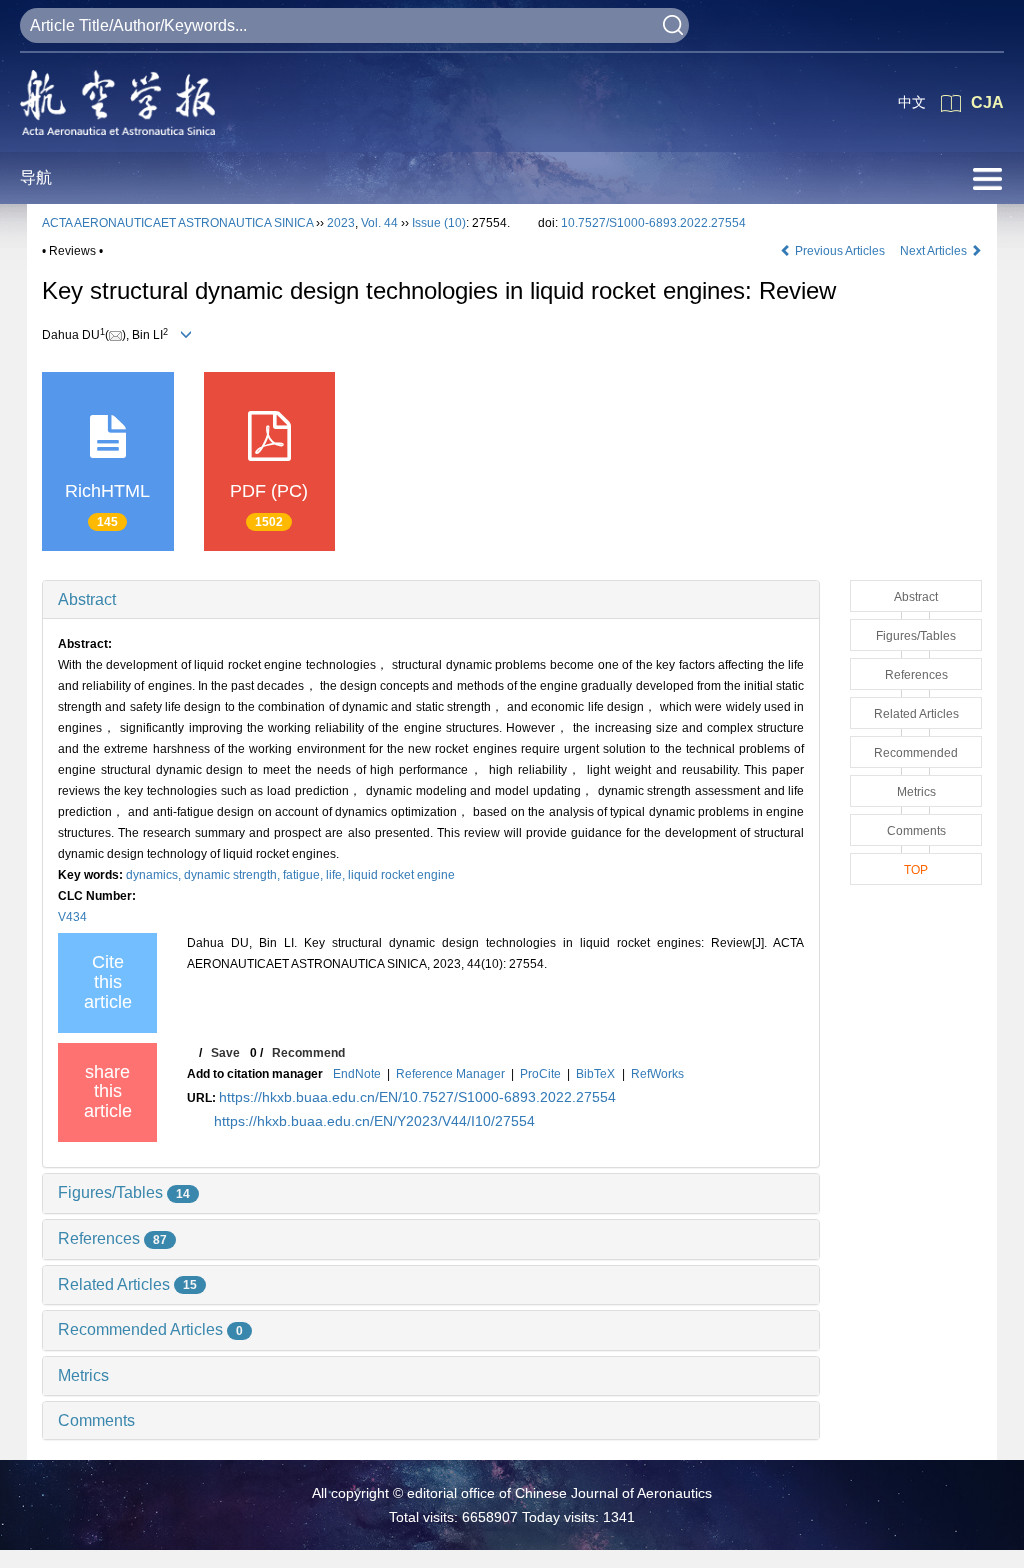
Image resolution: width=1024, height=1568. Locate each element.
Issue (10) (439, 223)
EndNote (357, 1074)
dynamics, (155, 875)
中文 (912, 102)
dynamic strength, (233, 875)
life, (337, 875)
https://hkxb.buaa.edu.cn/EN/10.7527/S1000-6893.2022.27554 (417, 1097)
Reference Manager (450, 1074)
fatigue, (304, 875)
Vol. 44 (379, 223)
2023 (341, 223)
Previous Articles (840, 251)
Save (225, 1053)
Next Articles (935, 251)
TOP (916, 870)
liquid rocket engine (401, 875)
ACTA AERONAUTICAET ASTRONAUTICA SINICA (177, 223)
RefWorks (657, 1074)
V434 (72, 917)
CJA (987, 102)
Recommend (308, 1053)
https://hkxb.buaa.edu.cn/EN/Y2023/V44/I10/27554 (374, 1121)
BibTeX (595, 1074)
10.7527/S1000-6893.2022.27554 (653, 223)
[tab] (431, 600)
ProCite (540, 1074)
